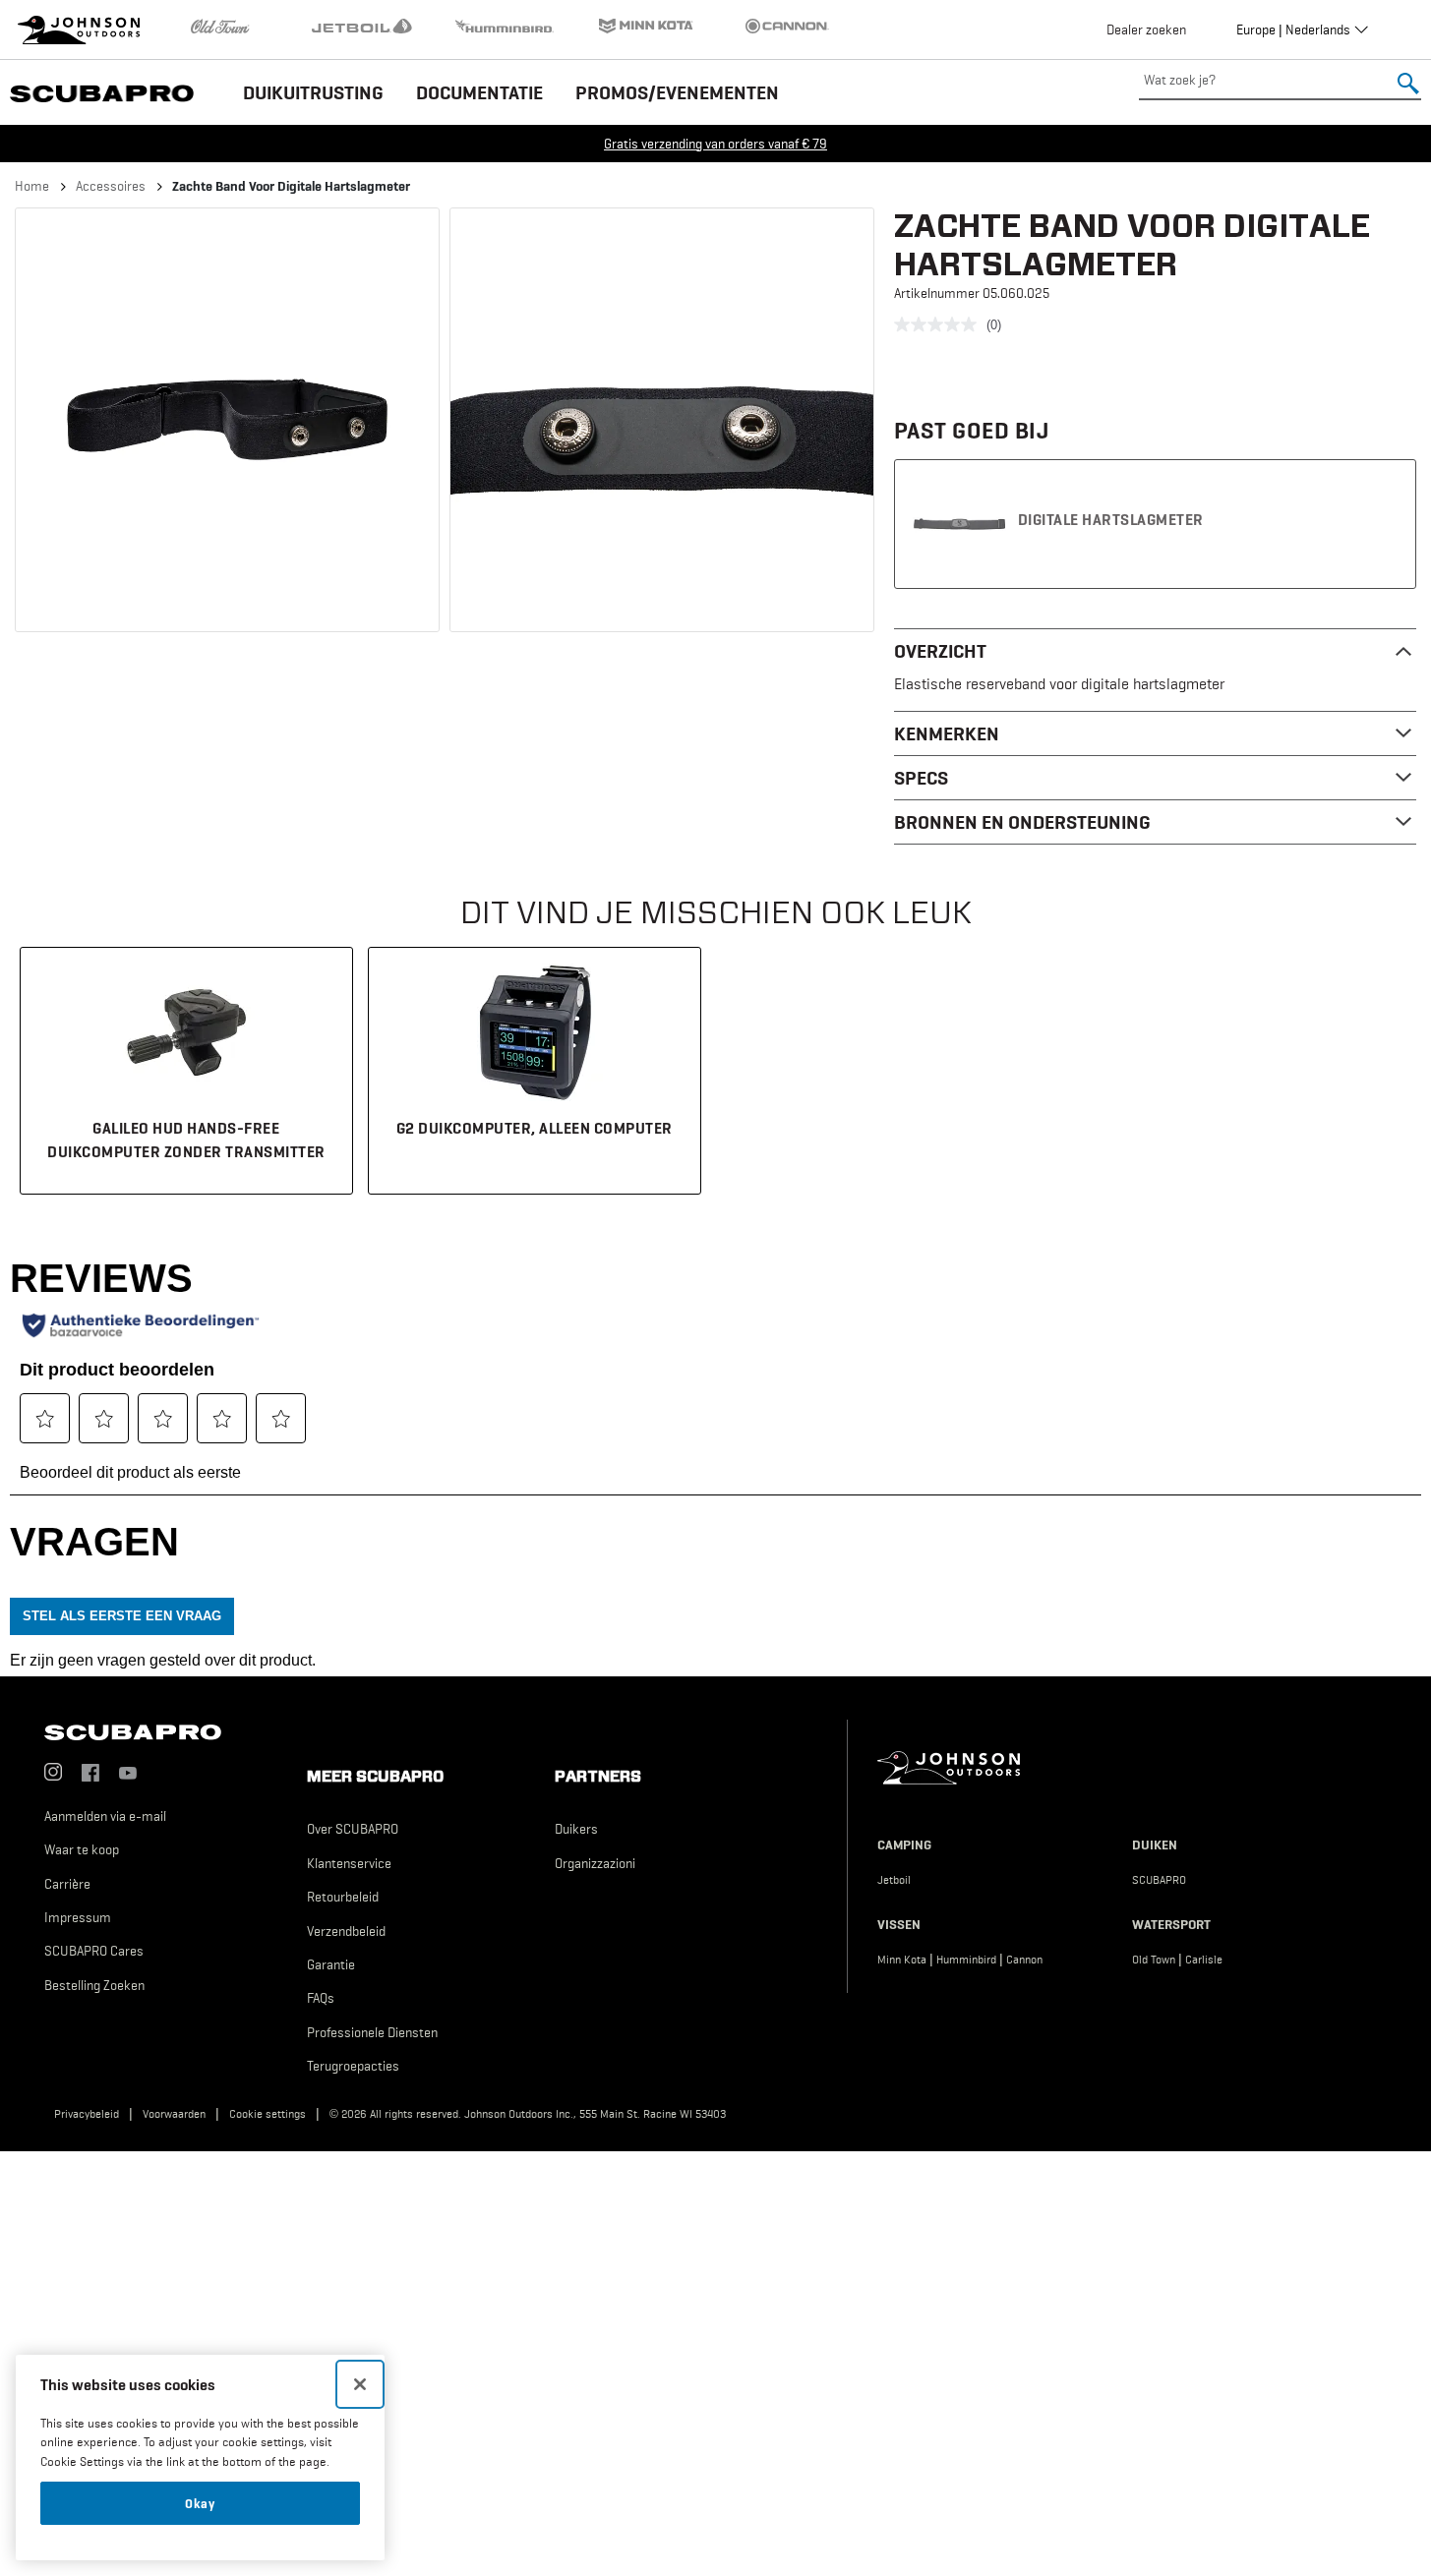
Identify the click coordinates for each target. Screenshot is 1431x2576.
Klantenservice (349, 1863)
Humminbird (966, 1960)
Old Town (1154, 1960)
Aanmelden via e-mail (105, 1816)
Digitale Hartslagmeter (1111, 519)
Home (32, 186)
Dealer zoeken (1146, 29)
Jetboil (894, 1880)
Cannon (1024, 1960)
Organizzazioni (595, 1863)
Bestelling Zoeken (94, 1985)
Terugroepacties (353, 2066)
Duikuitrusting (313, 92)
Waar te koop (82, 1849)
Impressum (78, 1917)
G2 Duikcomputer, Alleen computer (535, 1128)
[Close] (360, 2384)
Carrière (67, 1884)
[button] (227, 420)
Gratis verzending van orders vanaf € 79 (715, 144)
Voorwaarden (174, 2114)
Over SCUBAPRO (353, 1829)
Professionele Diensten (372, 2032)
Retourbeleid (343, 1897)
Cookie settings (268, 2114)
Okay (200, 2503)
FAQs (321, 1998)
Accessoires (111, 186)
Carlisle (1204, 1960)
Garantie (331, 1964)
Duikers (576, 1829)
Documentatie (479, 92)
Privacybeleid (87, 2114)
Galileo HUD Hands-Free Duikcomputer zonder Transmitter (186, 1140)
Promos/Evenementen (677, 92)
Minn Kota (902, 1960)
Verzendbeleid (346, 1931)
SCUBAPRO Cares (94, 1951)
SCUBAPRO (1159, 1880)
